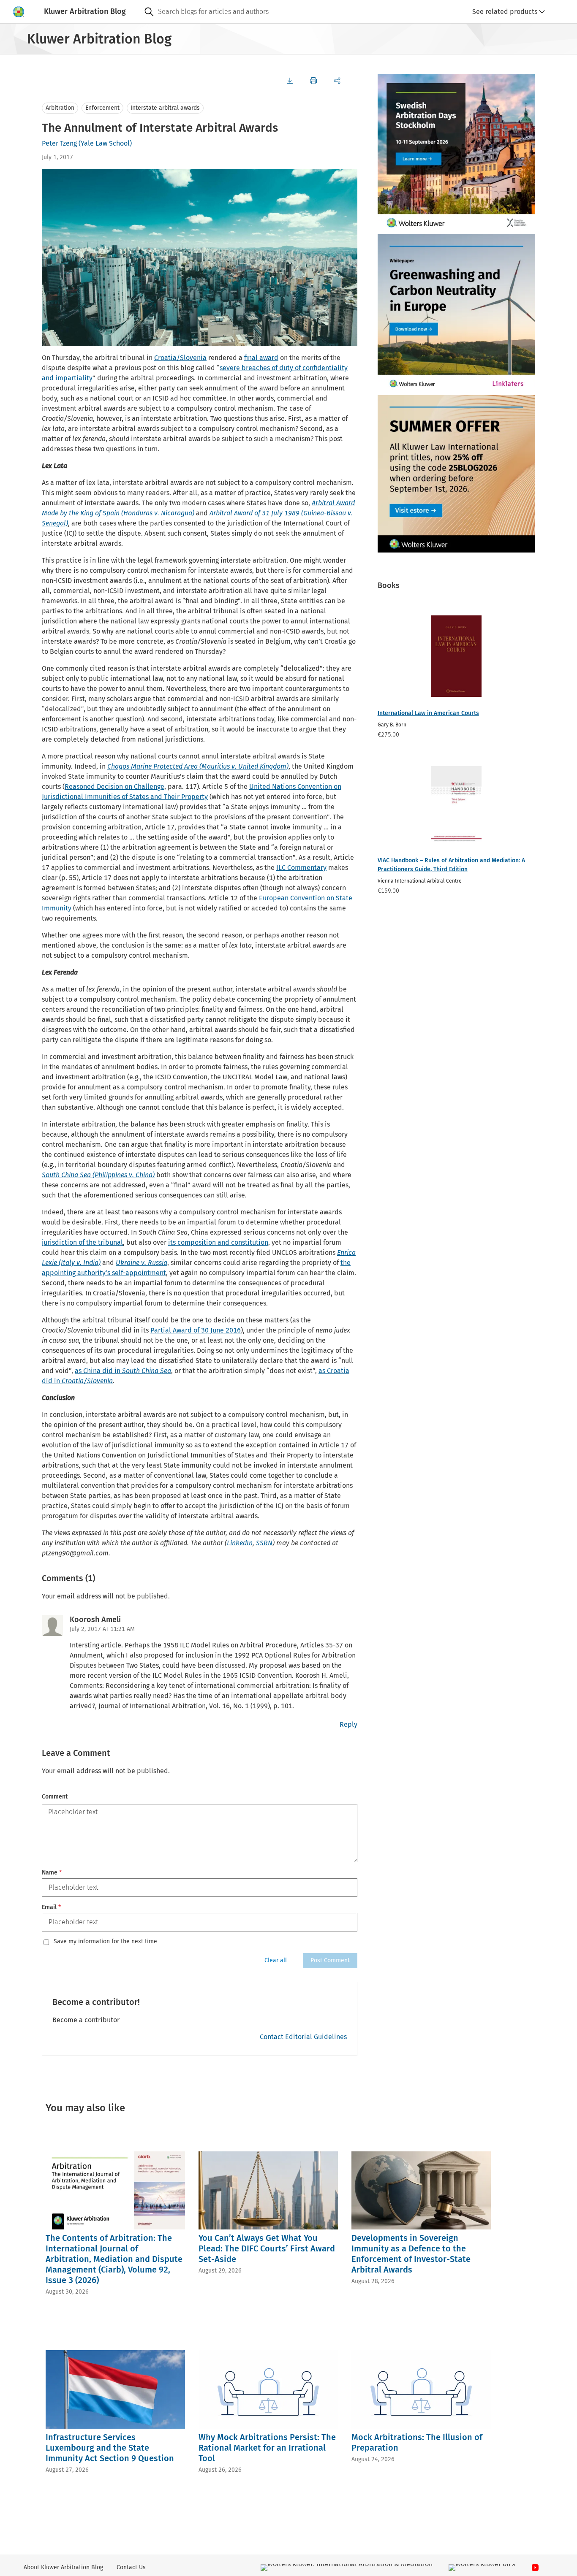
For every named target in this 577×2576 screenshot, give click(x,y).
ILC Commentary (301, 868)
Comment (55, 1797)
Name (52, 1873)
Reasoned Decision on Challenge (114, 787)
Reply (348, 1724)
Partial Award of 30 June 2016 (196, 1330)
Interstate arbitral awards (165, 108)
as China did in (123, 1371)
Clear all (276, 1960)
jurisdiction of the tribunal (82, 1242)
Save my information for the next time (105, 1942)
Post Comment (330, 1960)
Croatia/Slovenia (180, 358)
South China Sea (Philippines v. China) (98, 1175)
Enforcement (102, 108)
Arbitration (60, 108)
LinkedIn (240, 1543)
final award (261, 358)
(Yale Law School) (105, 143)
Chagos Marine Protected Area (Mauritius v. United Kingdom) (198, 766)
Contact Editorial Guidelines (303, 2037)
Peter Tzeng (59, 143)
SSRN (264, 1543)
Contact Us (131, 2567)
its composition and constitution (218, 1242)
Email (51, 1907)
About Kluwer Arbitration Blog (63, 2567)
